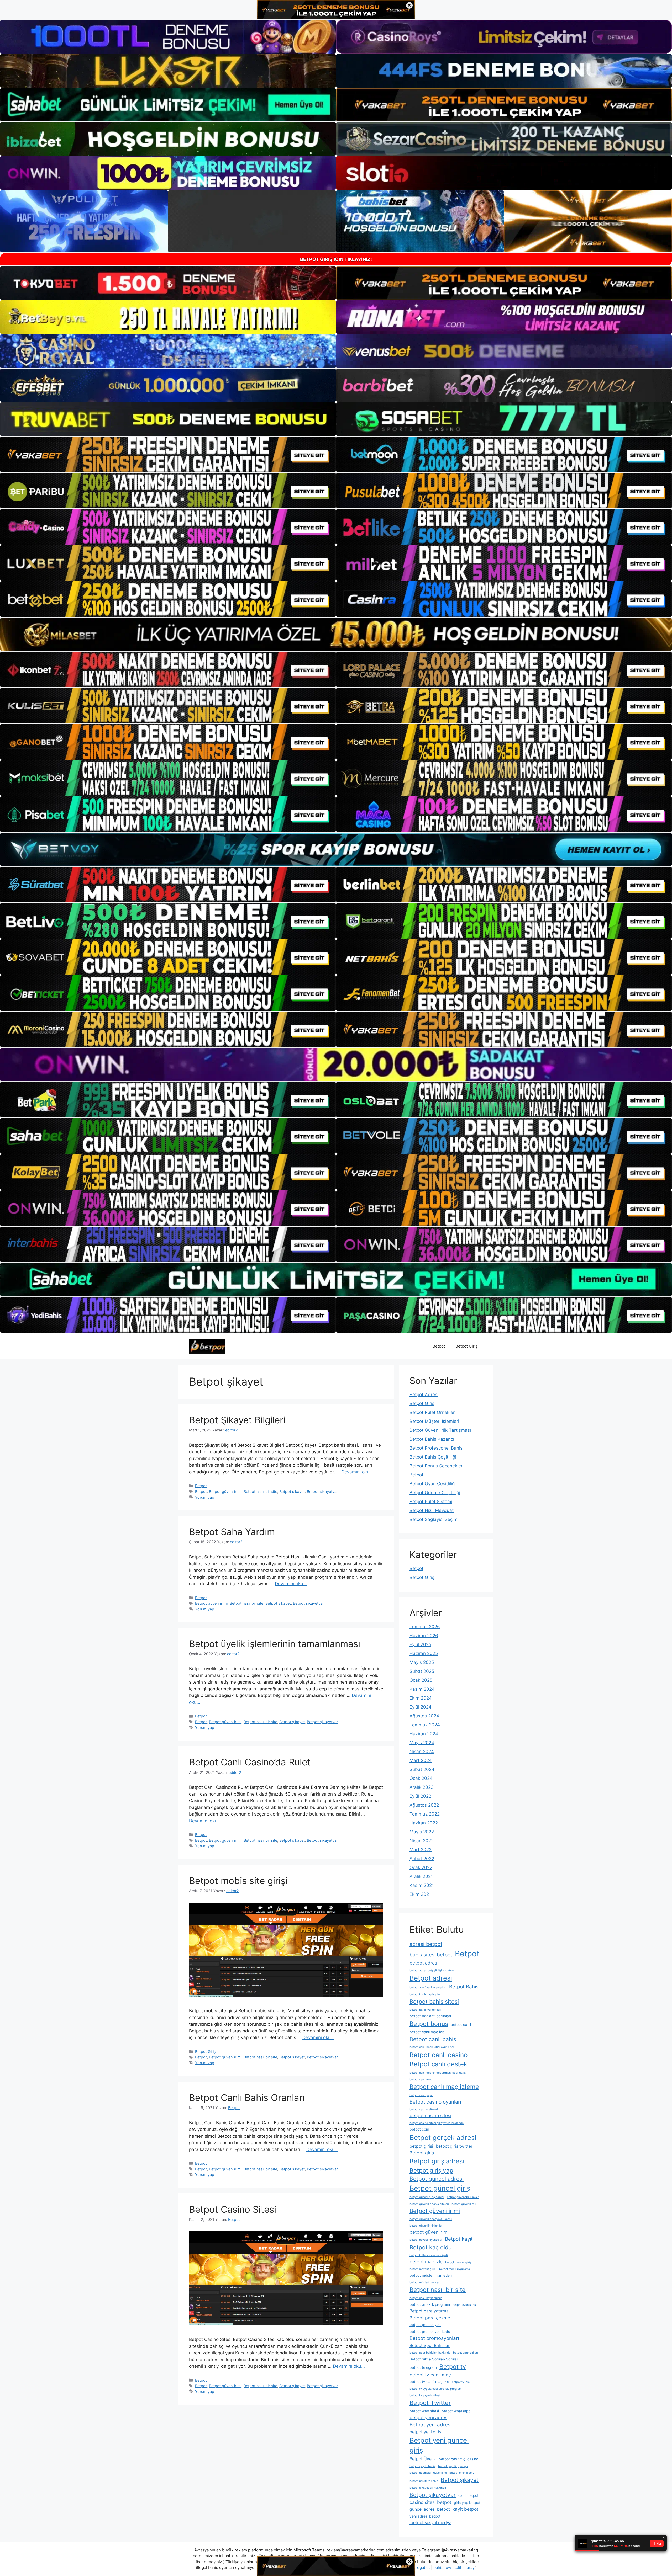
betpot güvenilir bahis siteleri (429, 2204)
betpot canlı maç (421, 2080)
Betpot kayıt (459, 2239)
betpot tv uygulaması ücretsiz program (435, 2389)
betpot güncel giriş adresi (427, 2197)
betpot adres (423, 1963)
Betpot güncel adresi (437, 2179)
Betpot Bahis (464, 1987)
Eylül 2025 (420, 1644)
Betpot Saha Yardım (232, 1532)
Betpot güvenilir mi (225, 1491)
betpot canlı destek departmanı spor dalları (439, 2073)
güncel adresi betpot (430, 2509)
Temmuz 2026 (425, 1627)
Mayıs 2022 (422, 1832)
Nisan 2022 (422, 1841)
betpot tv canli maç (430, 2375)
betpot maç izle (426, 2262)
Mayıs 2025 (422, 1662)
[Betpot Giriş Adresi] (207, 1346)
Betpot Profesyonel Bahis (436, 1448)
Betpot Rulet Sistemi (431, 1502)
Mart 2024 (421, 1760)
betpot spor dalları (466, 2353)
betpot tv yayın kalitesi (425, 2395)
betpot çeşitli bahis (422, 2466)
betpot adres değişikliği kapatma (432, 1970)
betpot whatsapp (456, 2411)
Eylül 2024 (421, 1707)
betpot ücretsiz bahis (424, 2481)
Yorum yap (205, 1497)
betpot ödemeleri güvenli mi (428, 2473)
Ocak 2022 (421, 1867)
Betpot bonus (429, 2024)
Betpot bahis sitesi (434, 2002)
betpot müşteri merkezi (425, 2282)
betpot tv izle (461, 2382)
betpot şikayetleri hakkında (428, 2488)
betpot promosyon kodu (430, 2332)
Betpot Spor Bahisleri (430, 2346)
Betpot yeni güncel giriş (439, 2445)
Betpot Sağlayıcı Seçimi (434, 1519)
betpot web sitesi (424, 2411)
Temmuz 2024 (425, 1725)
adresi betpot (426, 1944)
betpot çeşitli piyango (453, 2466)
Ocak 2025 (421, 1680)
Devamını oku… (357, 1472)
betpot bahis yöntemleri (425, 2010)
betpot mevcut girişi (423, 2269)
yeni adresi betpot (425, 2516)
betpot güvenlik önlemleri (426, 2226)
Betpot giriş (422, 2153)
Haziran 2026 (424, 1636)
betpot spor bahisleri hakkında (430, 2353)
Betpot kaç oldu (431, 2247)
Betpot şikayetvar (322, 1491)
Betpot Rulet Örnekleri (433, 1412)
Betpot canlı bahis (433, 2039)
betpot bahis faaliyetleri (426, 1995)
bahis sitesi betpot (431, 1955)
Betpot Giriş (467, 1346)
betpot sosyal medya (430, 2523)
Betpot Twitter (430, 2403)
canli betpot (468, 2495)
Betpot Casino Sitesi (233, 2209)
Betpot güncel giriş (440, 2188)
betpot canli (461, 2025)
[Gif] (336, 634)
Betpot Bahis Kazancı (432, 1439)
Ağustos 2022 (424, 1805)
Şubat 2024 (422, 1769)
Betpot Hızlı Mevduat (432, 1510)
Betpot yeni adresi (430, 2425)
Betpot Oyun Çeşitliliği (433, 1484)
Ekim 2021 (420, 1894)
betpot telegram (423, 2367)
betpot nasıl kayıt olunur (426, 2298)
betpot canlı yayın (421, 2095)
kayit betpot (465, 2509)
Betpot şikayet (292, 1491)
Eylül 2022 (420, 1796)
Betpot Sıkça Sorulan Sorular (434, 2359)
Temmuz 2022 (425, 1814)
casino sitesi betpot (430, 2502)
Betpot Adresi (424, 1395)
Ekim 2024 (421, 1698)
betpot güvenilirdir (464, 2204)
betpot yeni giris (425, 2432)
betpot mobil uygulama (455, 2269)
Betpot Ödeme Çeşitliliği (435, 1493)
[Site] (168, 454)
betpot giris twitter (454, 2146)
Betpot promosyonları (434, 2338)
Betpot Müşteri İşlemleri (434, 1421)
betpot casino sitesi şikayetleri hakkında (437, 2123)
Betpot (439, 1346)
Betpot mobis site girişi (238, 1881)
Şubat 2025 (422, 1671)
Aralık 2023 (422, 1787)
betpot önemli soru (462, 2473)
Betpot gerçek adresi (443, 2138)
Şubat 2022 (422, 1859)
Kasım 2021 (422, 1885)
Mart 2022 (421, 1850)
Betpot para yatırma (429, 2311)
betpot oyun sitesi (465, 2305)
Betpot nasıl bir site (260, 1491)
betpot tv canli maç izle (429, 2382)
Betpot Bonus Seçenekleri (437, 1466)
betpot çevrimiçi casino (458, 2459)
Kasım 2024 (422, 1689)
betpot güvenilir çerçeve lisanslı (431, 2219)
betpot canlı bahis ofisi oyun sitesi (432, 2047)
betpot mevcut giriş (458, 2262)
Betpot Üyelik (423, 2459)
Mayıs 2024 (422, 1743)
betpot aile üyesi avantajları (428, 1987)
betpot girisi (421, 2146)
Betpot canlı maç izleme (444, 2087)
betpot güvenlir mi (429, 2232)
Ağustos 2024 (424, 1716)
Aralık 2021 (421, 1876)
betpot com (419, 2129)
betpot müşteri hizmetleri (431, 2275)
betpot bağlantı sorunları (430, 2016)
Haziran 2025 (424, 1653)
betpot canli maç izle (427, 2032)
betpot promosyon (425, 2325)
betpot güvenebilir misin (463, 2197)
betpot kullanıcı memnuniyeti (429, 2255)
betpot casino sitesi (430, 2115)
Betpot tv (453, 2367)
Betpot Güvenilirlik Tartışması (440, 1430)
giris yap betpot (467, 2503)
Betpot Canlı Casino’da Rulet (250, 1762)
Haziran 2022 (424, 1823)
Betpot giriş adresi (437, 2161)
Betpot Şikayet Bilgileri (237, 1420)
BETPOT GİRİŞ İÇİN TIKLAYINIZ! (336, 259)
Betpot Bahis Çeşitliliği (433, 1457)
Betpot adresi (431, 1978)
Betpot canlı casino (439, 2055)
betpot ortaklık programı (430, 2304)
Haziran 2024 (424, 1734)
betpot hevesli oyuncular (426, 2240)
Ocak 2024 (421, 1778)
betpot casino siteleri (424, 2109)
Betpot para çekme (430, 2318)
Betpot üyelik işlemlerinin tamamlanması (275, 1644)
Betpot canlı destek (438, 2064)
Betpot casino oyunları (435, 2102)
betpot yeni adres (428, 2417)
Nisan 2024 (422, 1752)
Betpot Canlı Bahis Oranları (247, 2098)
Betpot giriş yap (431, 2170)
